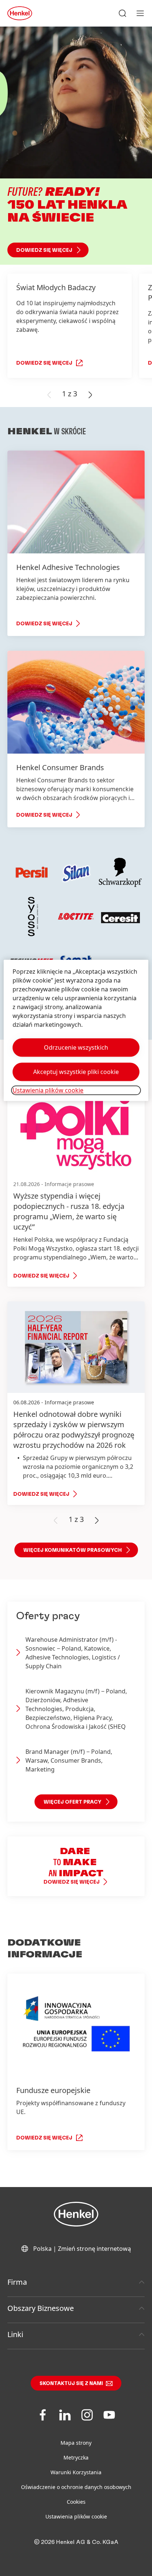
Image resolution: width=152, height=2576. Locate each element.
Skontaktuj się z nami (71, 2384)
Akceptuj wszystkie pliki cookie (76, 1072)
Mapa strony (76, 2443)
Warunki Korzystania (76, 2472)
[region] (76, 1030)
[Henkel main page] (20, 13)
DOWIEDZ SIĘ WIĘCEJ (44, 363)
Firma (17, 2282)
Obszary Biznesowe (41, 2308)
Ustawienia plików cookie (76, 2516)
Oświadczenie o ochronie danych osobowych (76, 2487)
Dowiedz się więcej (44, 250)
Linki (15, 2334)
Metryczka (76, 2457)
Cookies (76, 2502)
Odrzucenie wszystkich (76, 1047)
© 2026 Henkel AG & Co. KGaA (76, 2542)
